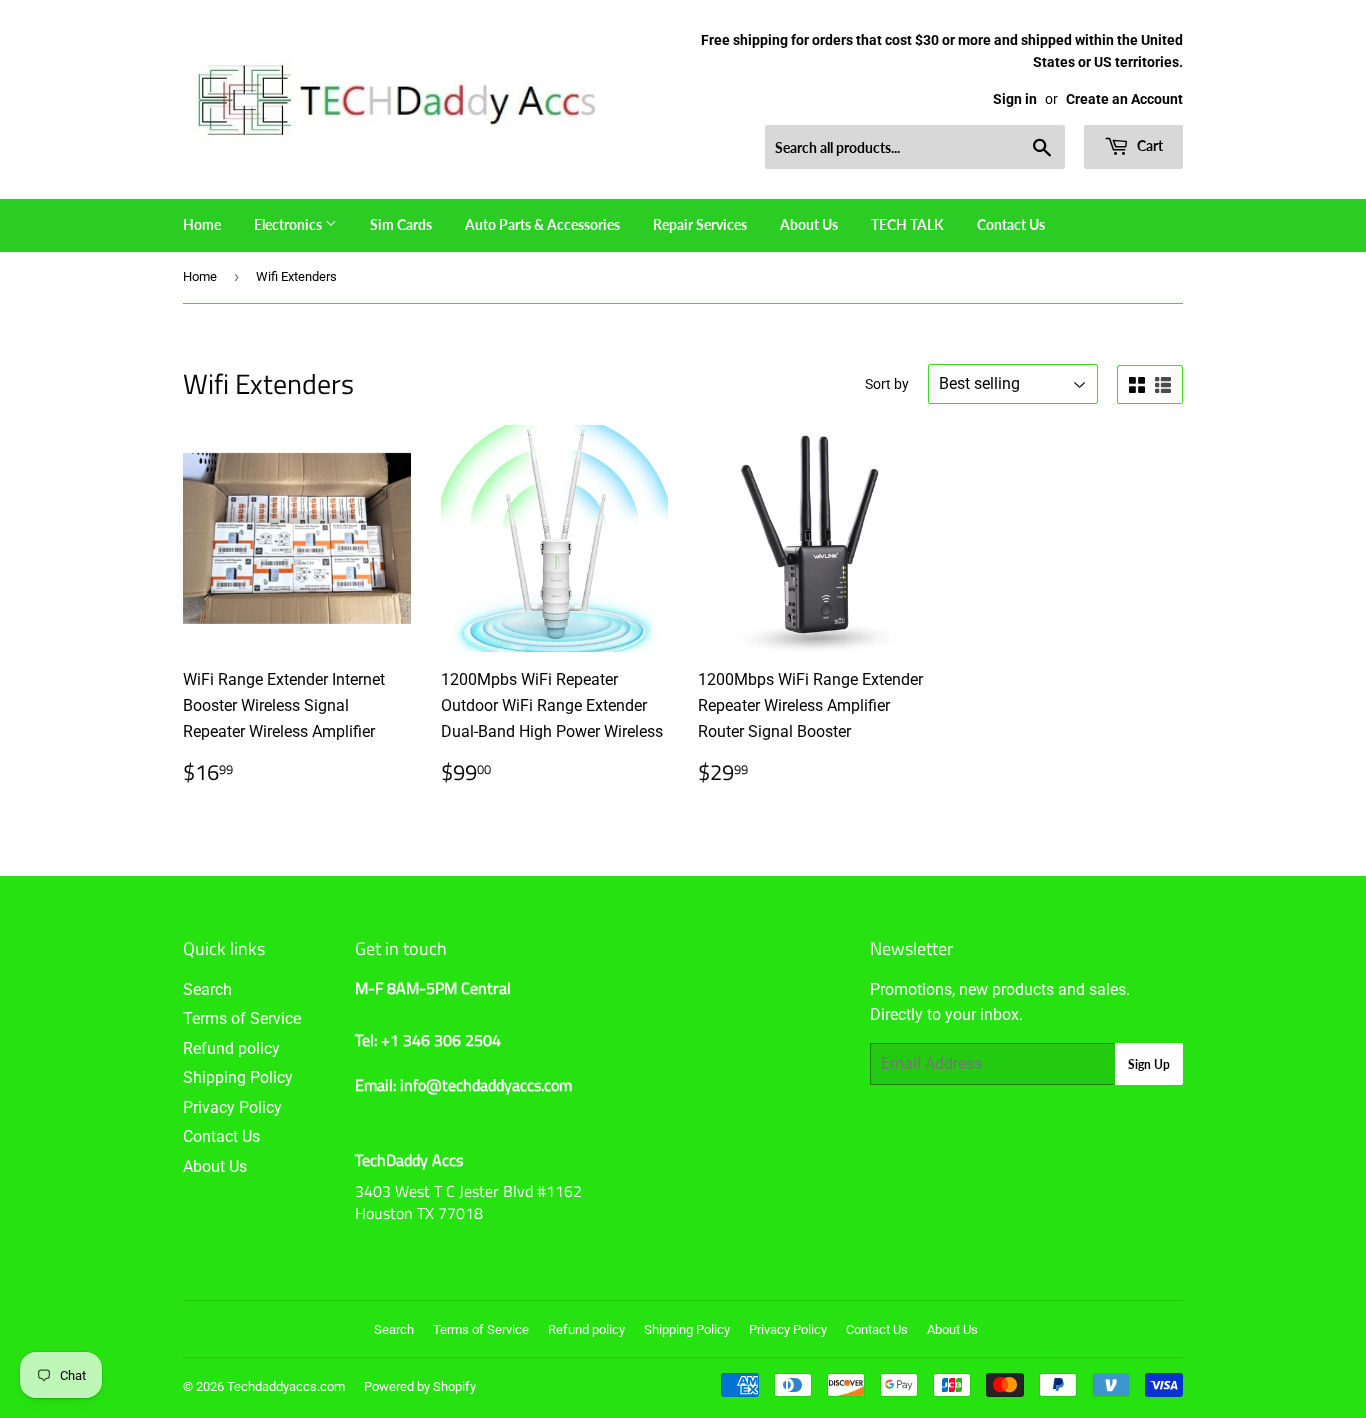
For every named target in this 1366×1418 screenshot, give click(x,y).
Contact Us (1011, 224)
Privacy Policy (232, 1107)
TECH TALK (907, 224)
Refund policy (231, 1048)
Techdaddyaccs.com (286, 1386)
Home (202, 224)
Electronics (289, 224)
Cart (1148, 145)
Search (207, 989)
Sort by (887, 384)
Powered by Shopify (420, 1386)
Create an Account (1124, 99)
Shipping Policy (238, 1077)
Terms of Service (242, 1018)
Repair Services (700, 224)
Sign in (1015, 99)
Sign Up (1149, 1064)
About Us (809, 224)
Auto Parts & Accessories (542, 224)
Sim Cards (401, 224)
